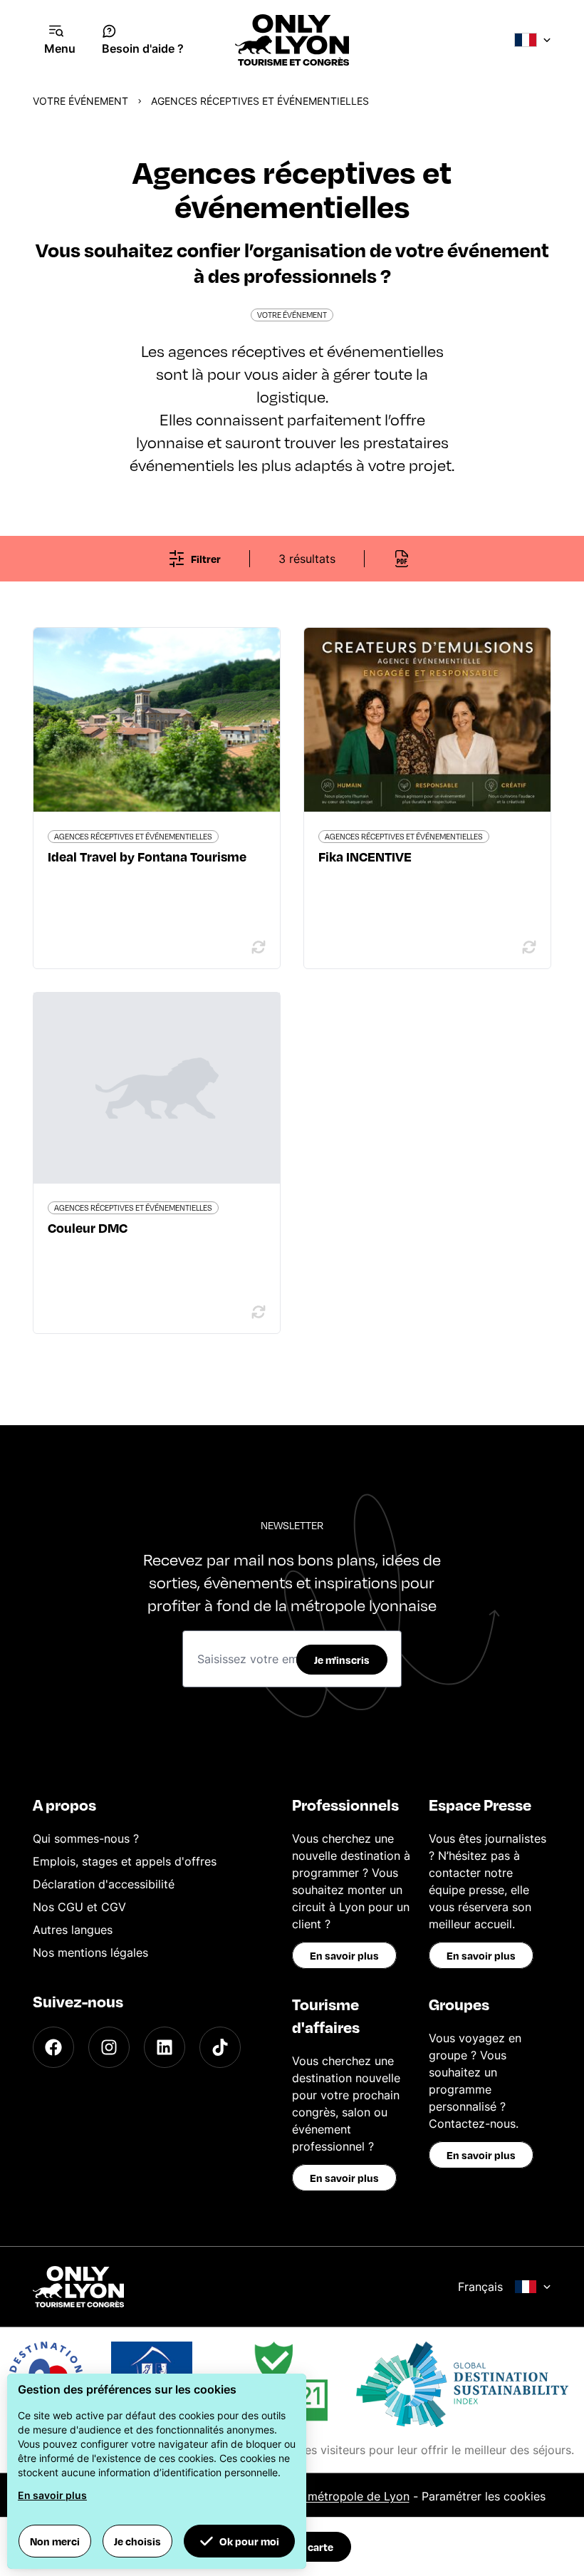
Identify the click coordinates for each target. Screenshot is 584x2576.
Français (480, 2287)
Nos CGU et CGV (79, 1907)
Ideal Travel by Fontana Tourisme (147, 856)
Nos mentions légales (90, 1952)
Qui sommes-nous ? (86, 1838)
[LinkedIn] (165, 2047)
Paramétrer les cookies (484, 2496)
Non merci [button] (55, 2541)
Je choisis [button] (137, 2541)
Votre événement (80, 101)
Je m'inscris (342, 1660)
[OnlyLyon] (78, 2287)
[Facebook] (53, 2047)
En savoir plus (344, 1955)
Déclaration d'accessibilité (104, 1884)
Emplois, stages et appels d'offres (125, 1861)
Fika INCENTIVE (365, 856)
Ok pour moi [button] (249, 2541)
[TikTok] (220, 2047)
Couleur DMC (88, 1227)
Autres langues (73, 1930)
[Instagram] (109, 2047)
